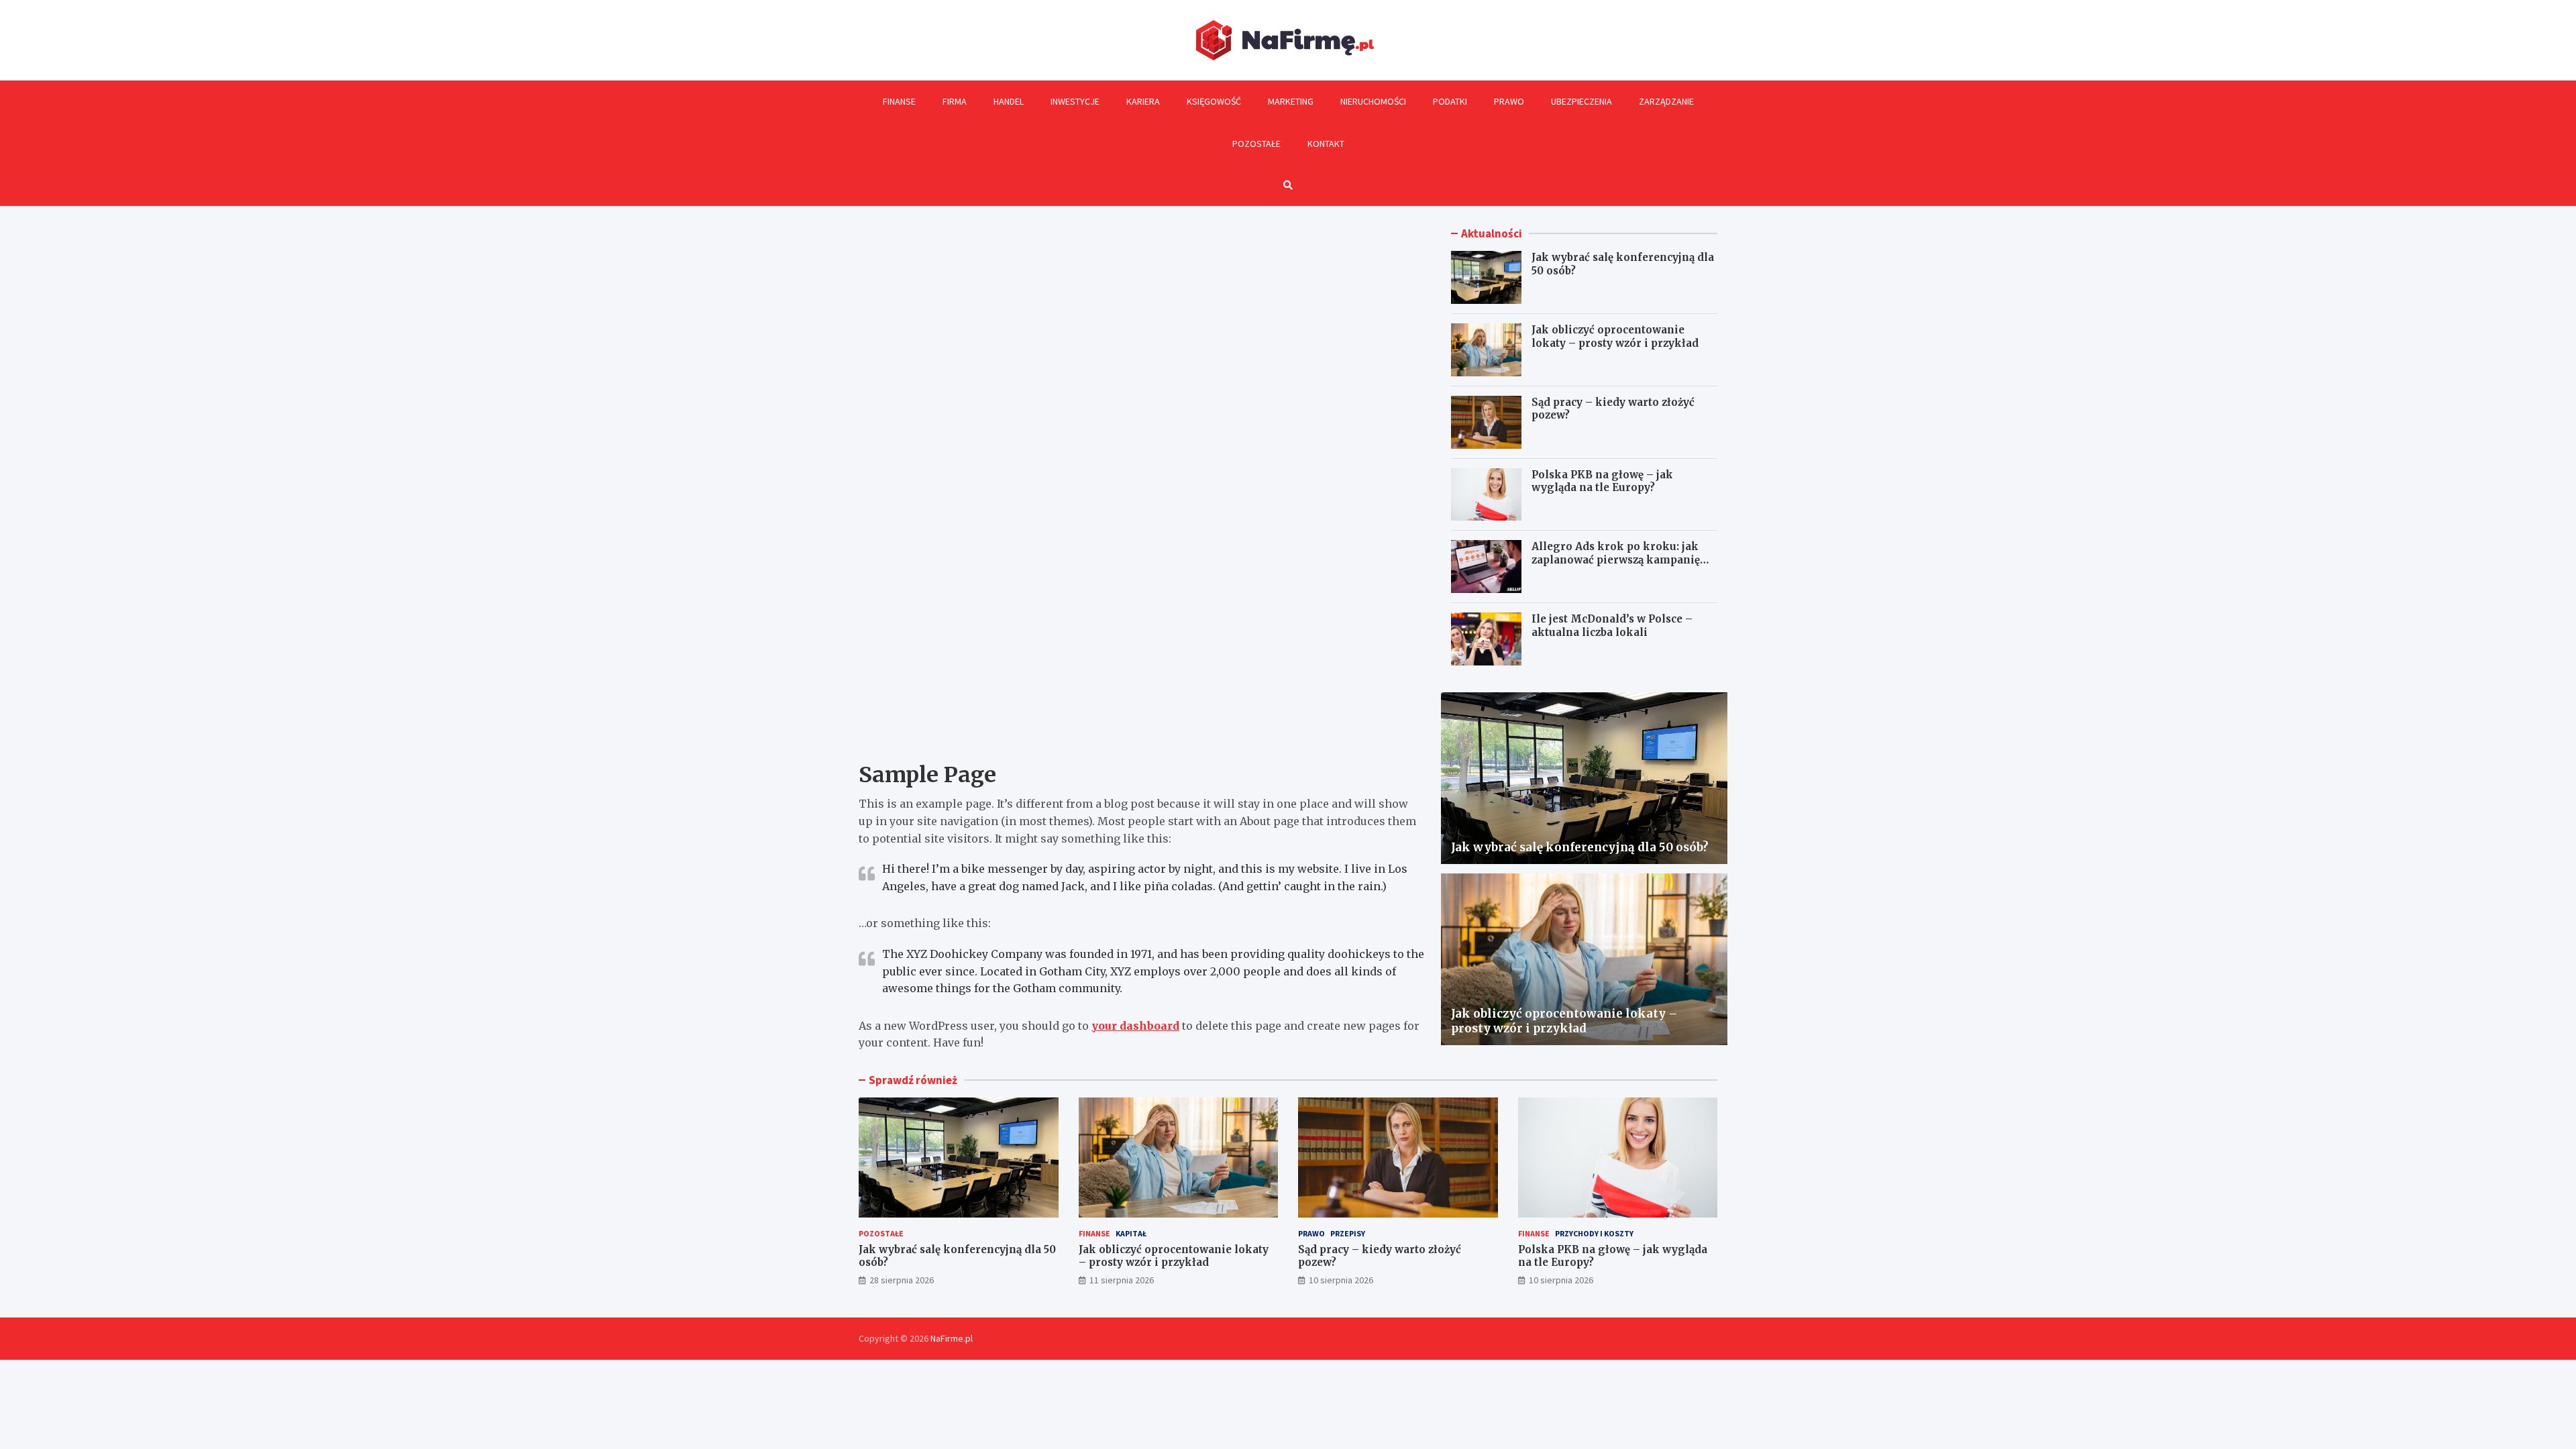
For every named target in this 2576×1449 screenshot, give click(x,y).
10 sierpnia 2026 (1341, 1280)
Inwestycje (1075, 101)
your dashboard (1135, 1026)
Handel (1009, 101)
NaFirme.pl (952, 1338)
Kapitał (1131, 1233)
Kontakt (1326, 144)
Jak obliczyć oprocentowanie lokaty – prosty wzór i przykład (1615, 336)
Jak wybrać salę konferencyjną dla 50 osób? (1580, 847)
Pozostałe (1256, 144)
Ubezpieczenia (1581, 101)
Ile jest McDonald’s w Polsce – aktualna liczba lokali (1612, 626)
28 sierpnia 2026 (902, 1280)
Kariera (1143, 101)
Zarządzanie (1666, 101)
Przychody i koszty (1594, 1233)
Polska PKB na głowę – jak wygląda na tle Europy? (1602, 481)
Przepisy (1348, 1233)
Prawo (1509, 101)
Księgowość (1214, 101)
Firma (955, 101)
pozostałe (881, 1233)
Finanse (899, 101)
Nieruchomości (1373, 101)
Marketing (1291, 101)
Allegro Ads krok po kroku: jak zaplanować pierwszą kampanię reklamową (1616, 559)
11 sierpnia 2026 (1122, 1280)
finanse (1094, 1233)
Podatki (1450, 101)
